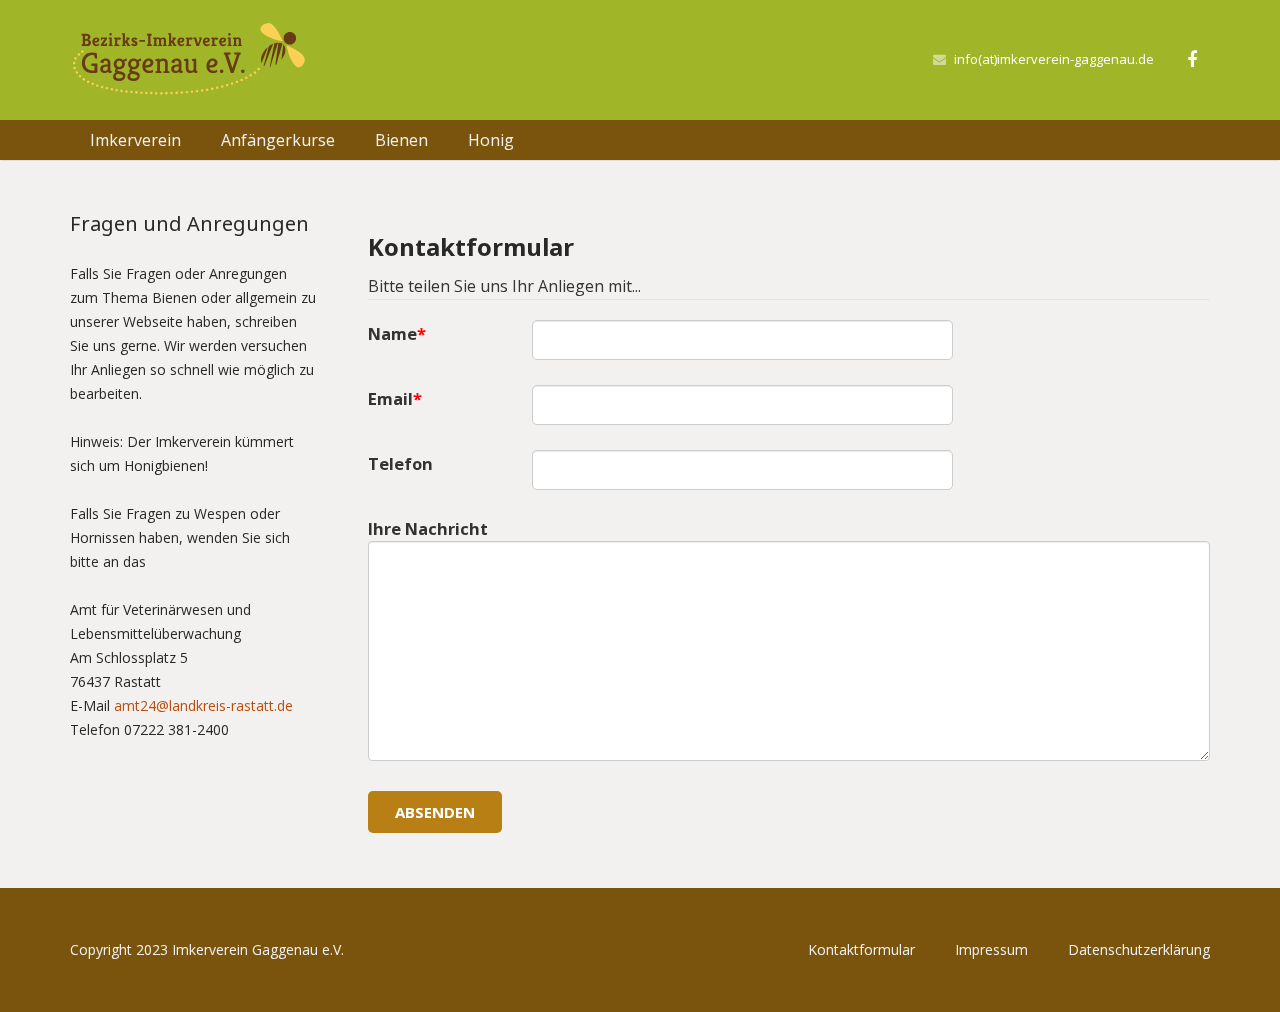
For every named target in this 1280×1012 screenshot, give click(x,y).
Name (392, 333)
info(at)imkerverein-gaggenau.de (1054, 59)
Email (390, 398)
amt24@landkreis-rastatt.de (203, 705)
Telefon (400, 463)
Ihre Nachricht (428, 528)
